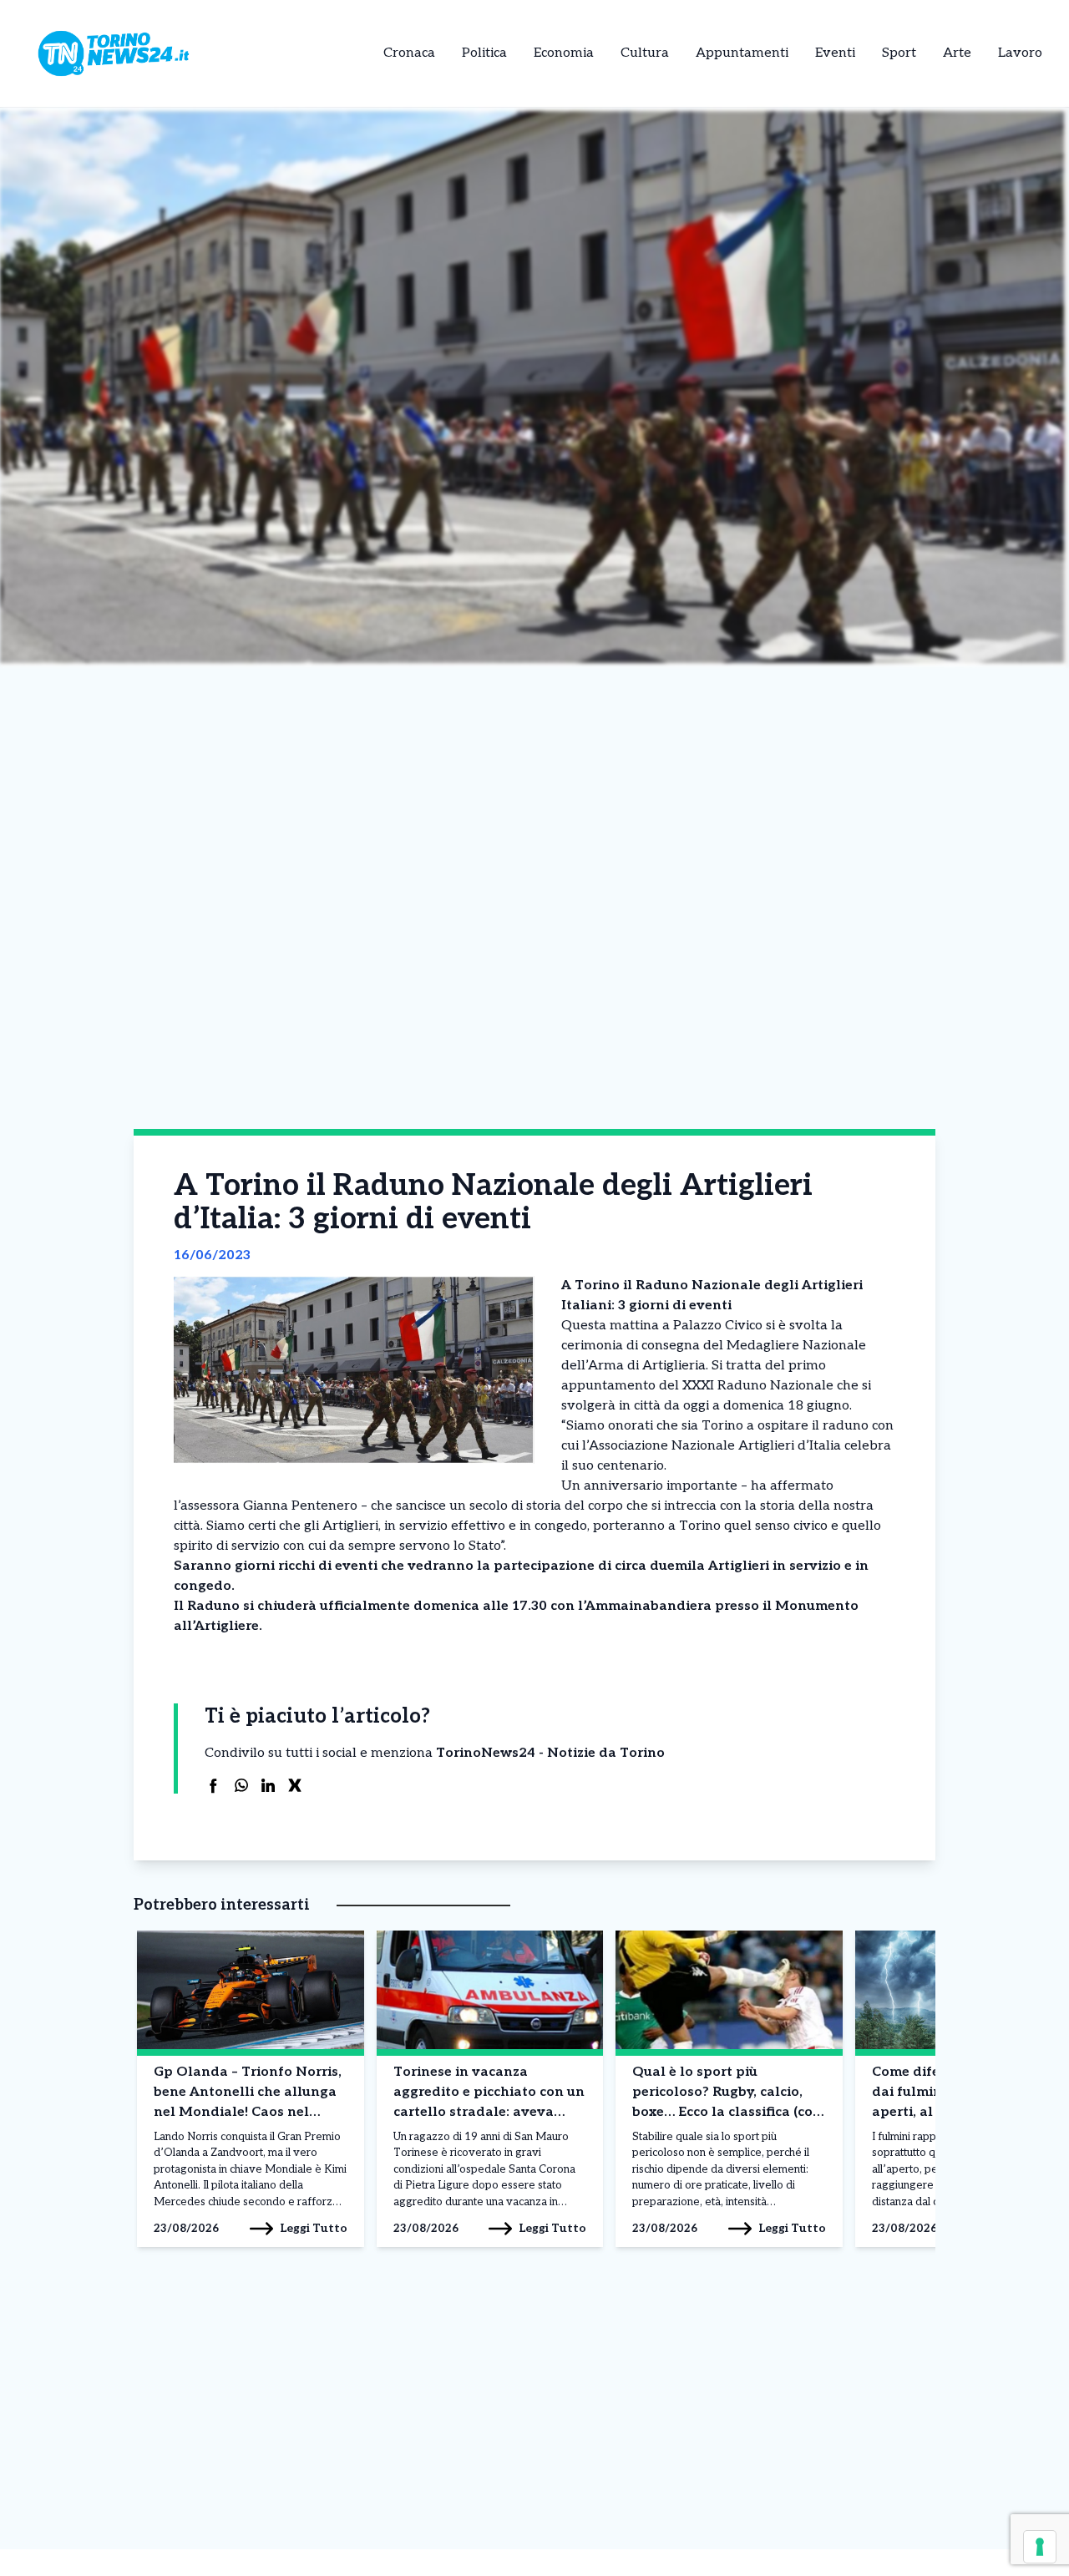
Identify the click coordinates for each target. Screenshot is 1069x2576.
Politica (484, 53)
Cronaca (409, 53)
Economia (564, 53)
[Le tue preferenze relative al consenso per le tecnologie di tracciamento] (1040, 2547)
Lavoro (1020, 53)
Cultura (645, 53)
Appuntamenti (742, 53)
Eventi (835, 53)
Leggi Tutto (314, 2228)
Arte (957, 53)
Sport (899, 53)
